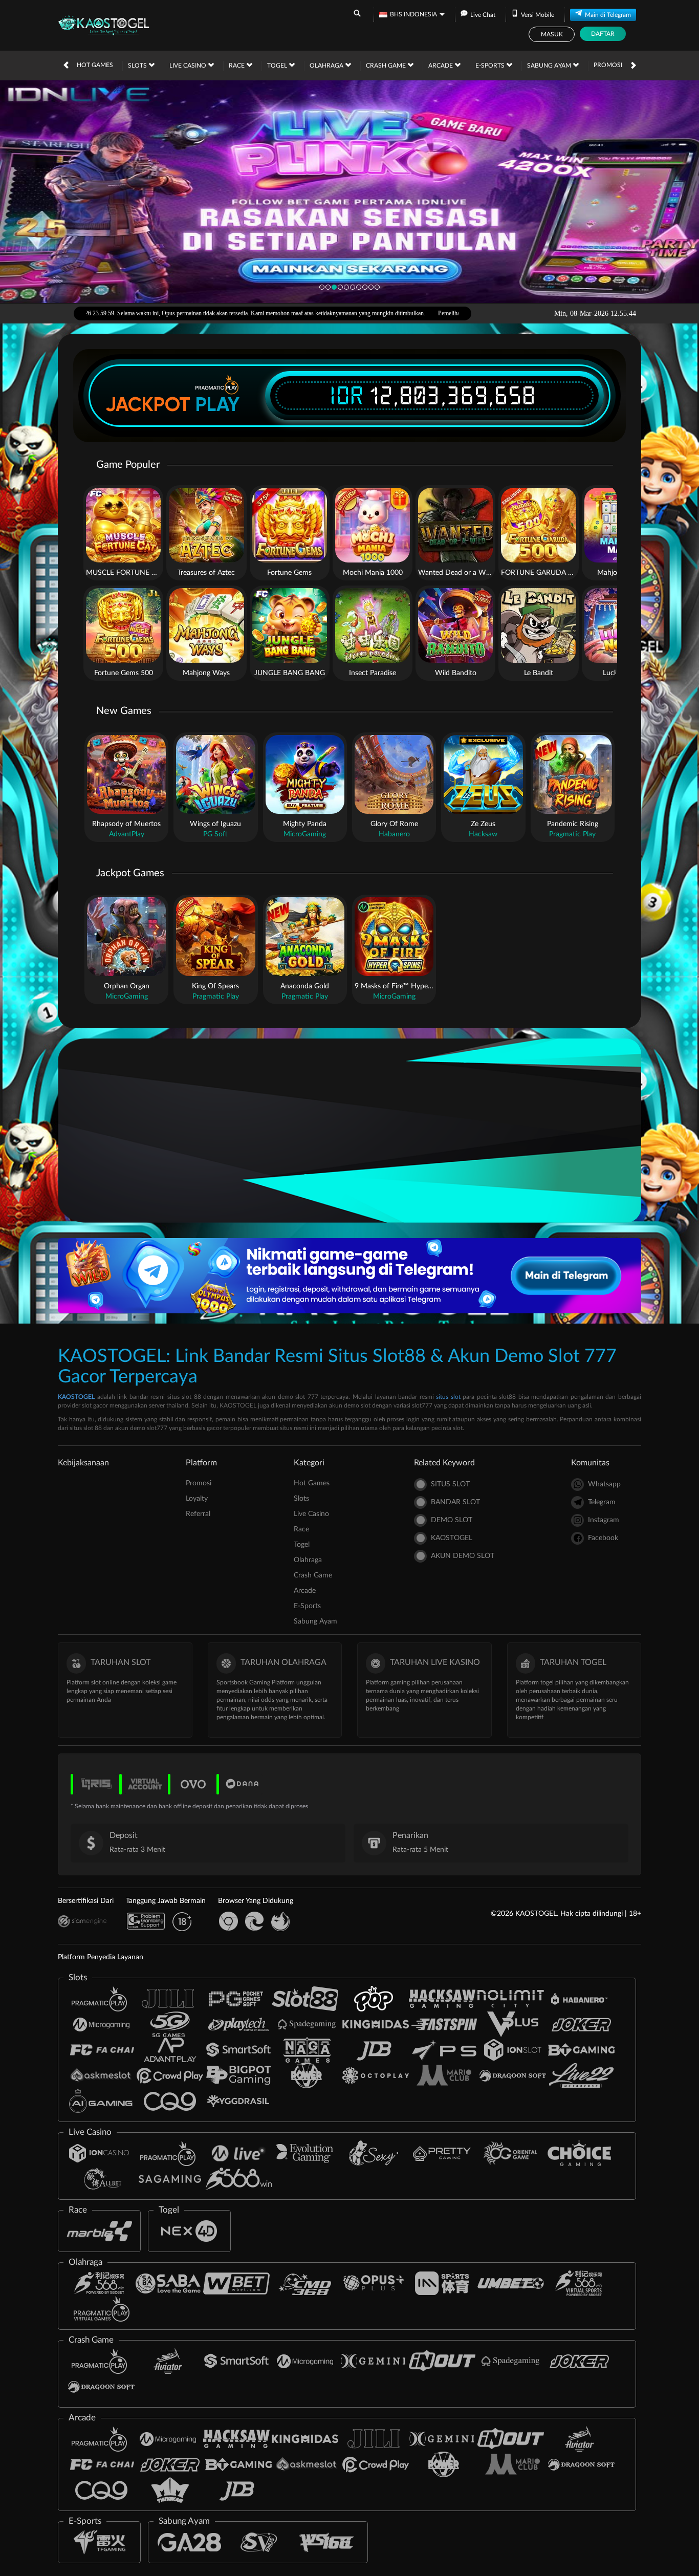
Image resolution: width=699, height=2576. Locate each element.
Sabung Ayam (550, 66)
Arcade (441, 66)
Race (237, 66)
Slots (138, 66)
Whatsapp (604, 1484)
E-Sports (491, 66)
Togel (278, 66)
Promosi (608, 65)
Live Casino (189, 66)
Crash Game (387, 66)
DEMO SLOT (452, 1520)
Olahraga (327, 66)
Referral (198, 1514)
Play (217, 404)
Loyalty (197, 1499)
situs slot (448, 1397)
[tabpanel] (349, 191)
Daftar (603, 34)
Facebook (603, 1538)
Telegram (602, 1502)
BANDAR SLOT (455, 1502)
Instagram (604, 1520)
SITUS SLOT (450, 1484)
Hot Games (95, 65)
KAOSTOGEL (76, 1397)
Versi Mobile (538, 15)
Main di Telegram (608, 15)
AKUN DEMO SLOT (463, 1556)
